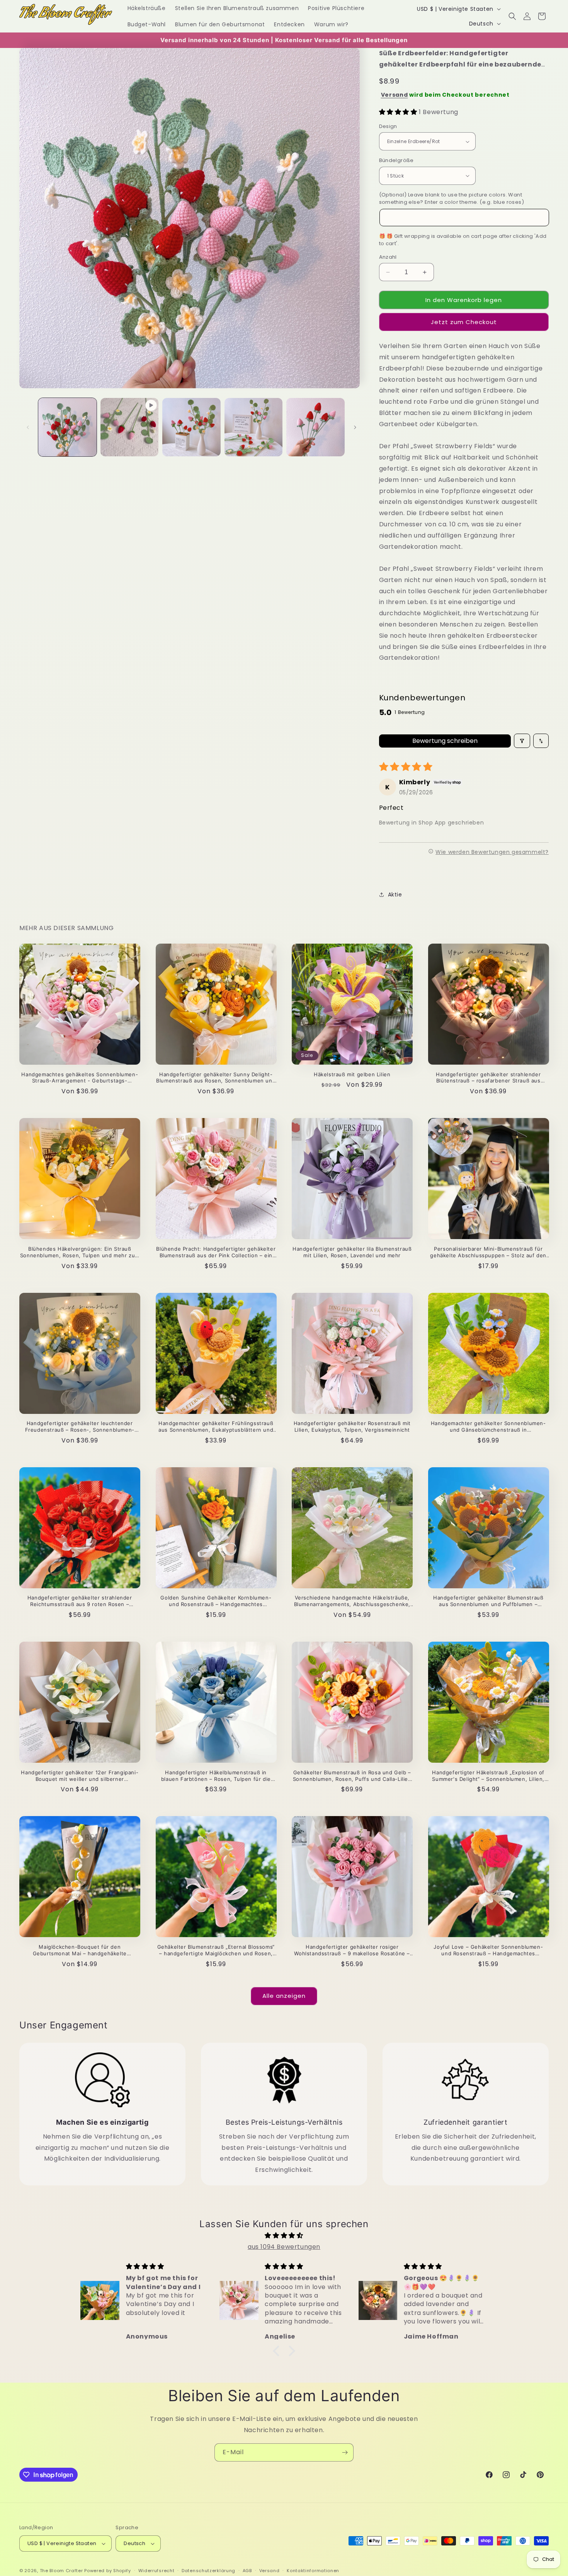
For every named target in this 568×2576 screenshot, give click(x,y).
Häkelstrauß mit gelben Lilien (352, 1074)
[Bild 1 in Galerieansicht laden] (67, 427)
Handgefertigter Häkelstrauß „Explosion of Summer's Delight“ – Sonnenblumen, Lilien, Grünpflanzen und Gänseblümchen (488, 1776)
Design (388, 126)
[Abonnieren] (345, 2452)
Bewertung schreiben (445, 741)
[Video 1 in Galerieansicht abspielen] (130, 427)
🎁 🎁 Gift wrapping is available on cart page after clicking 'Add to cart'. (463, 240)
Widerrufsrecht (156, 2571)
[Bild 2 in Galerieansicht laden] (191, 427)
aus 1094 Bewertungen (284, 2247)
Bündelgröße (396, 160)
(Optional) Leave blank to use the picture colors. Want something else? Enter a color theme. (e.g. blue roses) (452, 199)
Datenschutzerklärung (208, 2571)
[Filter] (522, 741)
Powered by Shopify (108, 2571)
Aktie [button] (395, 895)
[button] (512, 16)
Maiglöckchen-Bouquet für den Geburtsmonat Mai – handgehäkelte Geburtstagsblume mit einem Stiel (80, 1950)
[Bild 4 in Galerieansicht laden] (315, 427)
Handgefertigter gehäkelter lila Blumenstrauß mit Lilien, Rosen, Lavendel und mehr (352, 1252)
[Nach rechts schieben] (355, 427)
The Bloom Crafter (61, 2571)
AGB (247, 2571)
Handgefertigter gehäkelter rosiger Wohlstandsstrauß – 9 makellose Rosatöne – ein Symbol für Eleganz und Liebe (352, 1950)
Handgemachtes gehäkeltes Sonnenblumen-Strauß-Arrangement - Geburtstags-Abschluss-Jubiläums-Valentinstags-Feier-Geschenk (80, 1078)
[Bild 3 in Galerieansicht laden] (254, 427)
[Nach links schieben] (28, 427)
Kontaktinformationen (313, 2571)
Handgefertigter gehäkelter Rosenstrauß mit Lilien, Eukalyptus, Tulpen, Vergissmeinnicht (352, 1426)
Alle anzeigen (284, 1996)
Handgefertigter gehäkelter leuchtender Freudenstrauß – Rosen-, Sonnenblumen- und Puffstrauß (80, 1427)
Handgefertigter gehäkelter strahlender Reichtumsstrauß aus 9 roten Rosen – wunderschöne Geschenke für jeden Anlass (80, 1601)
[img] (284, 2236)
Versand (395, 95)
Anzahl (388, 257)
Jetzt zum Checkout (464, 322)
